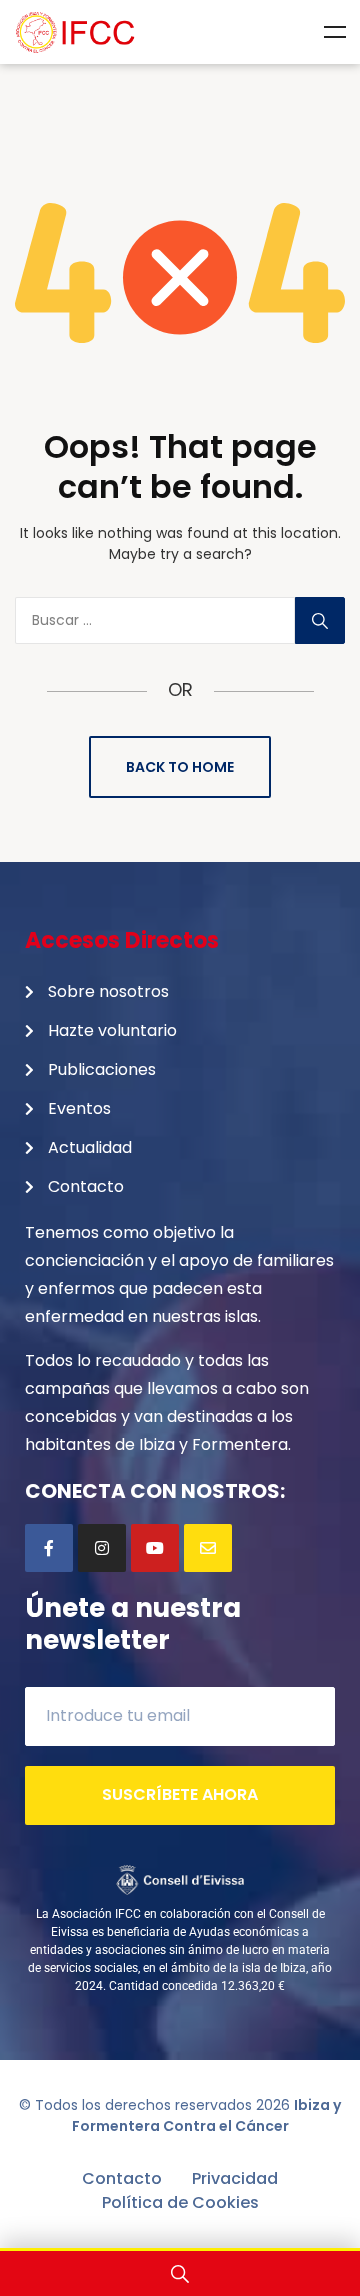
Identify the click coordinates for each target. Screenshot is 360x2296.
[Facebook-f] (49, 1548)
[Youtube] (155, 1548)
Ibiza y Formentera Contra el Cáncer (207, 2115)
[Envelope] (208, 1548)
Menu (335, 32)
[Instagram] (102, 1548)
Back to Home (180, 767)
